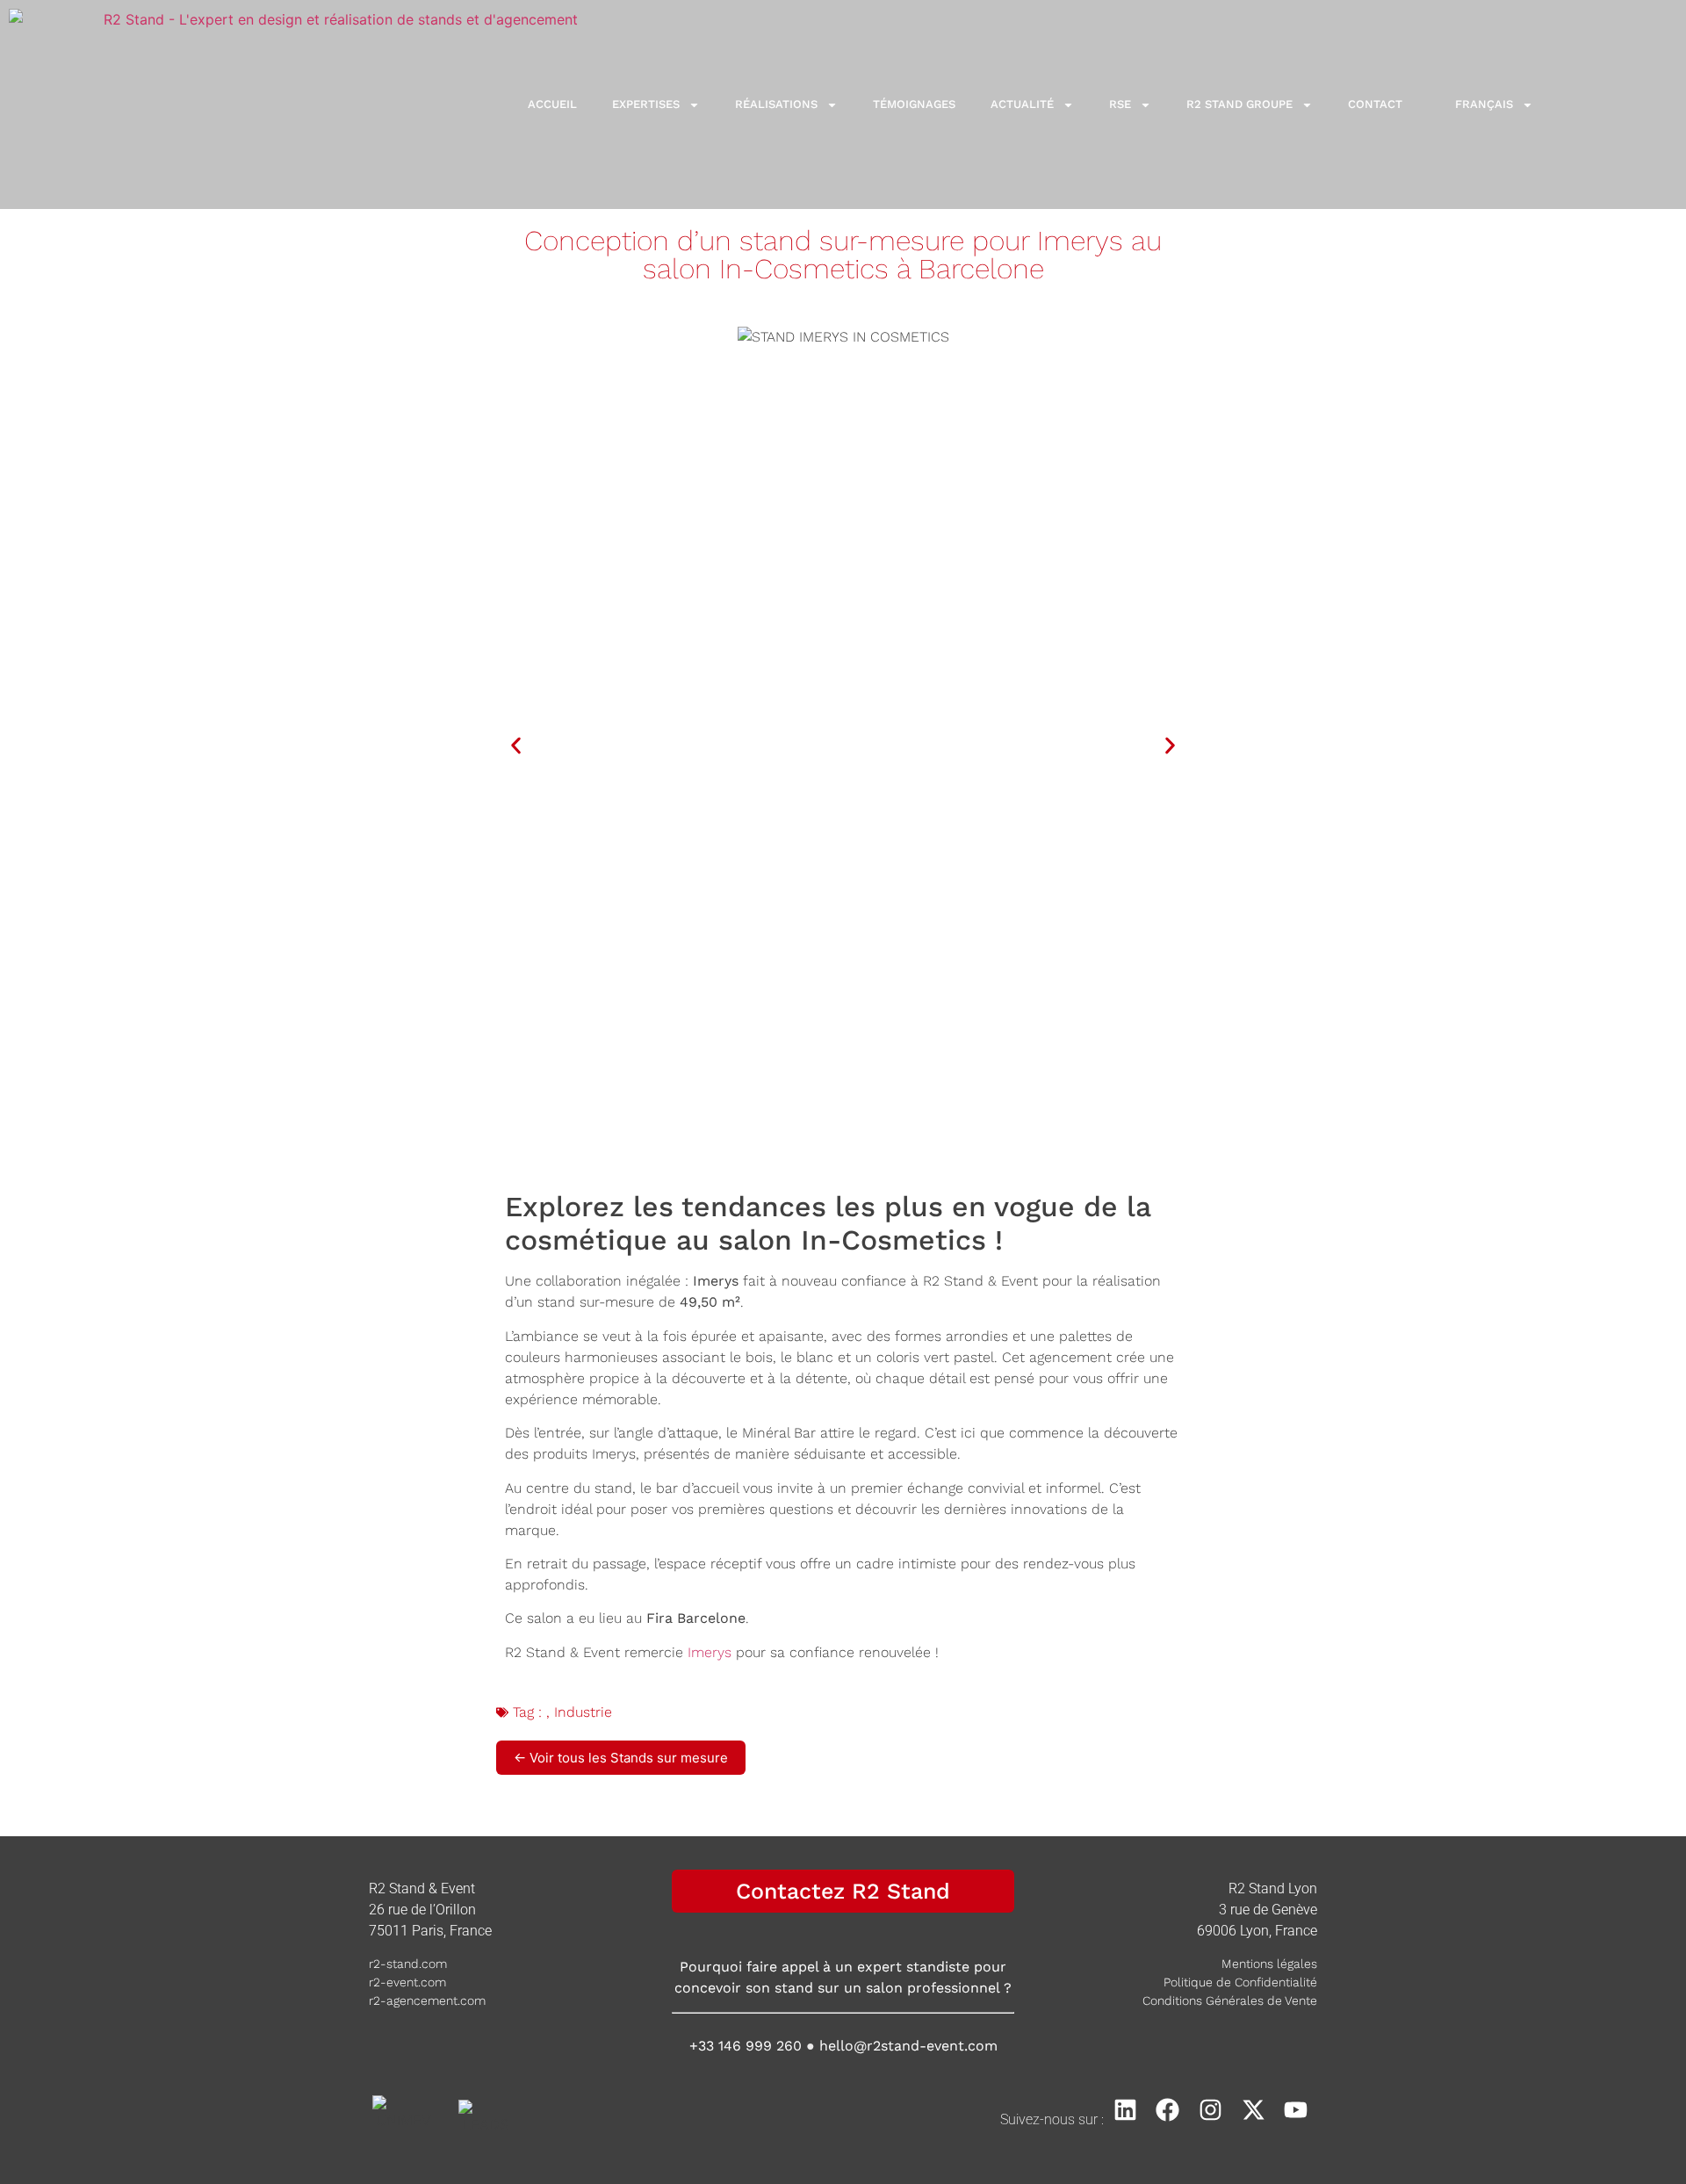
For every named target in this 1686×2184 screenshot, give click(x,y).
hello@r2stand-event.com (908, 2046)
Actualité (1022, 104)
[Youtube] (1296, 2110)
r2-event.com (407, 1982)
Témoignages (914, 104)
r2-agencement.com (427, 2000)
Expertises (646, 104)
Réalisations (776, 104)
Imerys (710, 1652)
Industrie (583, 1712)
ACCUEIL (552, 104)
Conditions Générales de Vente (1230, 2000)
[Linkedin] (1125, 2110)
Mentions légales (1269, 1964)
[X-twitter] (1254, 2110)
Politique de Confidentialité (1240, 1982)
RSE (1120, 104)
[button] (516, 745)
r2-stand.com (408, 1964)
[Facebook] (1168, 2110)
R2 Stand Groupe (1239, 104)
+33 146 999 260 (746, 2046)
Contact (1375, 104)
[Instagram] (1210, 2110)
